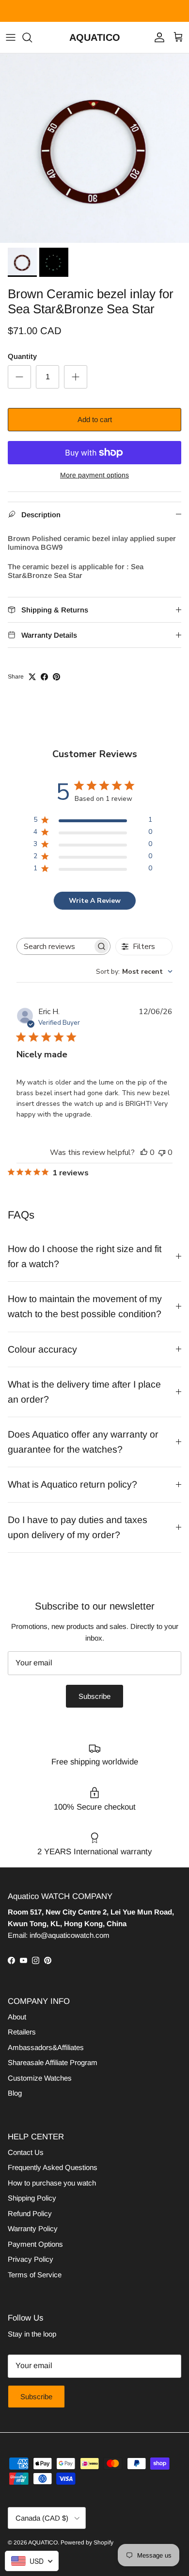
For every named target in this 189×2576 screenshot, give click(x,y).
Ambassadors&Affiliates (46, 2047)
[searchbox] (55, 946)
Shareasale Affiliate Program (53, 2062)
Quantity (22, 356)
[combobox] (134, 972)
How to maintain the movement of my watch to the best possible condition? (85, 1306)
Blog (15, 2093)
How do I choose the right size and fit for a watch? (85, 1256)
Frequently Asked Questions (53, 2167)
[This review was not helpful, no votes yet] (162, 1152)
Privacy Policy (31, 2259)
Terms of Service (35, 2275)
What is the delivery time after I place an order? (84, 1392)
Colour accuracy (42, 1349)
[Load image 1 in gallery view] (94, 148)
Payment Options (35, 2244)
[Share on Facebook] (44, 677)
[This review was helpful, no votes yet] (144, 1152)
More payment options (94, 475)
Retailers (22, 2032)
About (17, 2017)
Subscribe (94, 1696)
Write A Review (95, 901)
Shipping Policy (32, 2198)
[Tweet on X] (32, 677)
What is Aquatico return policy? (72, 1484)
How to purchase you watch (52, 2183)
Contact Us (26, 2152)
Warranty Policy (33, 2229)
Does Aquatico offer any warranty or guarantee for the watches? (83, 1442)
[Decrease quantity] (19, 377)
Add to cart (95, 419)
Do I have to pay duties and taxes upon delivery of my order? (78, 1527)
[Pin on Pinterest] (56, 677)
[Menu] (11, 37)
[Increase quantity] (76, 377)
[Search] (32, 37)
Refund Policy (30, 2213)
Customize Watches (40, 2078)
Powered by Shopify (87, 2542)
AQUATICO (43, 2542)
